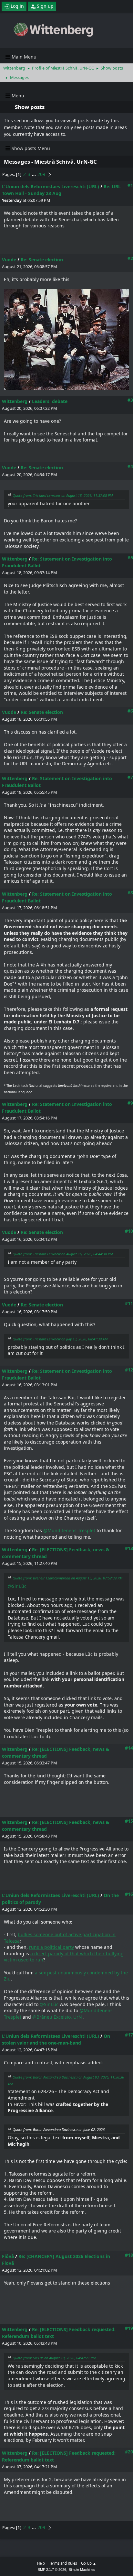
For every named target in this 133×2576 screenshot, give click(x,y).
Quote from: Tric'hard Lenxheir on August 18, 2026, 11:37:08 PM (63, 495)
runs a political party (51, 1947)
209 (41, 174)
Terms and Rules (63, 2563)
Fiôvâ (8, 2256)
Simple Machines (82, 2570)
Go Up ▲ (89, 2563)
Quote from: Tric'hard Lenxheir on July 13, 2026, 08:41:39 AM (60, 1339)
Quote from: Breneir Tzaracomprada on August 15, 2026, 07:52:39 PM (67, 1578)
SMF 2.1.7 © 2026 (52, 2570)
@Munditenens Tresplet (69, 1530)
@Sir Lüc (17, 1586)
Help (41, 2563)
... (35, 174)
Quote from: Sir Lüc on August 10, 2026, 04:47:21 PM (54, 2358)
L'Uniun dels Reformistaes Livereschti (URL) (51, 186)
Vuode (9, 260)
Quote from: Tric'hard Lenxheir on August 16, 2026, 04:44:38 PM (63, 1254)
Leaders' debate (50, 401)
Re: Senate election (42, 260)
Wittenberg (15, 401)
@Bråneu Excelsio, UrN (57, 2017)
